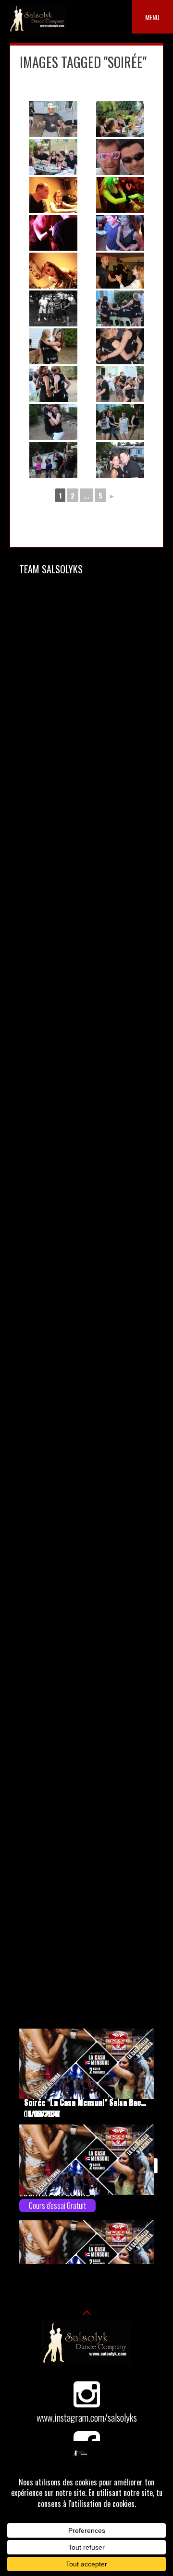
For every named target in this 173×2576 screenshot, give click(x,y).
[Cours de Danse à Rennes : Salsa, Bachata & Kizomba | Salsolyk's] (38, 30)
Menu (152, 17)
